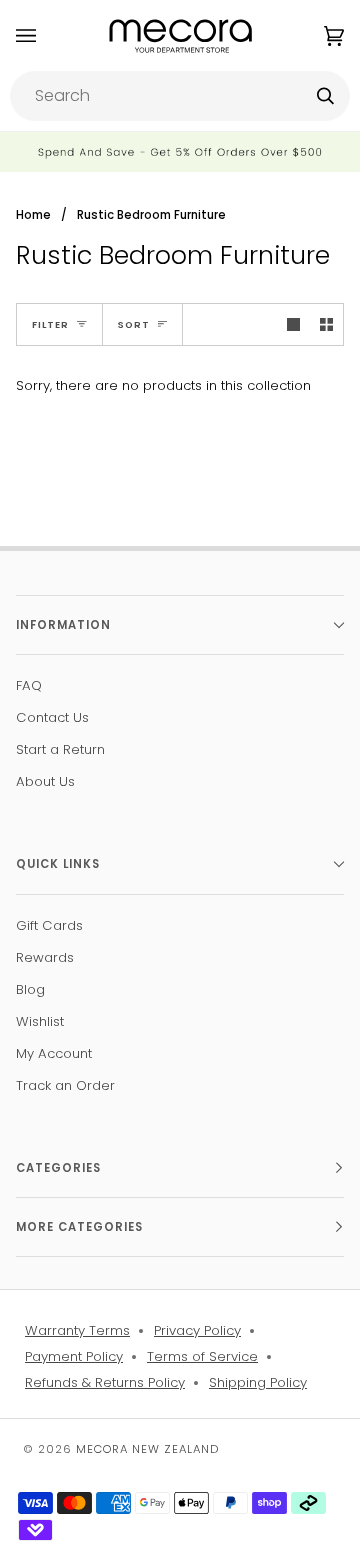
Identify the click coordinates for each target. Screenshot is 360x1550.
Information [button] (63, 625)
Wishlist (40, 1021)
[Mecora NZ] (180, 35)
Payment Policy (74, 1356)
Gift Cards (49, 925)
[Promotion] (180, 152)
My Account (54, 1053)
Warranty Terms (77, 1330)
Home (33, 215)
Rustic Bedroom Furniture (151, 215)
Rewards (45, 957)
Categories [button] (58, 1168)
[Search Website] (325, 96)
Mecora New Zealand (147, 1449)
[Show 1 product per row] (293, 324)
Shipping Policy (258, 1382)
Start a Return (60, 749)
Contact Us (52, 717)
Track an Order (65, 1085)
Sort (134, 324)
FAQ (29, 685)
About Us (45, 781)
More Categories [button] (79, 1227)
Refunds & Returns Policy (105, 1382)
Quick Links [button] (58, 864)
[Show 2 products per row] (326, 324)
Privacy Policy (197, 1330)
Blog (30, 989)
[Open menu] (46, 35)
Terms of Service (202, 1356)
